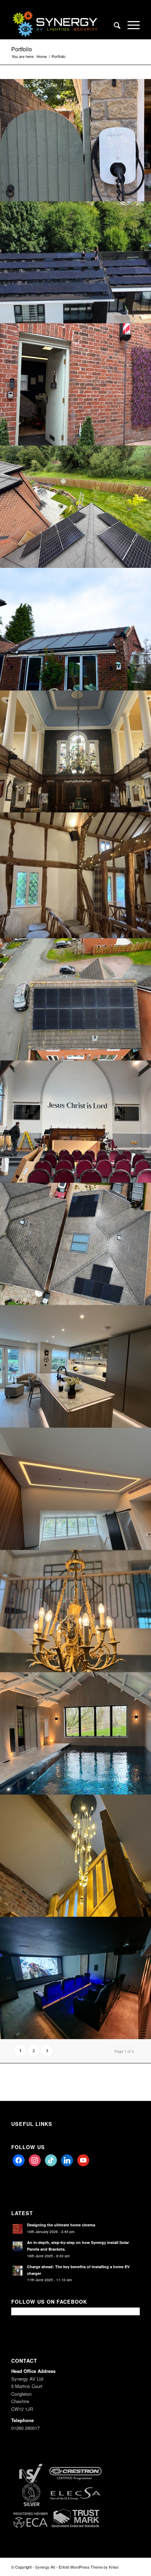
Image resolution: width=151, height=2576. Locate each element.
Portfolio (22, 49)
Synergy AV (45, 2567)
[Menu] (130, 25)
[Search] (114, 25)
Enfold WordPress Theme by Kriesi (88, 2567)
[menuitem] (114, 25)
